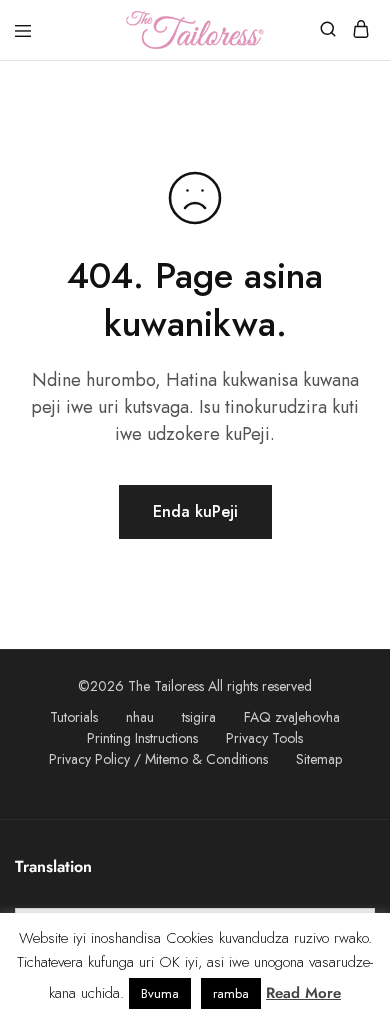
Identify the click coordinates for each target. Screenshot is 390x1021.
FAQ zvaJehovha (292, 717)
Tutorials (74, 717)
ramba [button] (231, 993)
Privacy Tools (264, 738)
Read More (303, 993)
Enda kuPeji (195, 511)
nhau (140, 717)
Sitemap (319, 759)
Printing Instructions (142, 738)
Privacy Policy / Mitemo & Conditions (158, 759)
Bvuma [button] (160, 993)
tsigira (199, 717)
